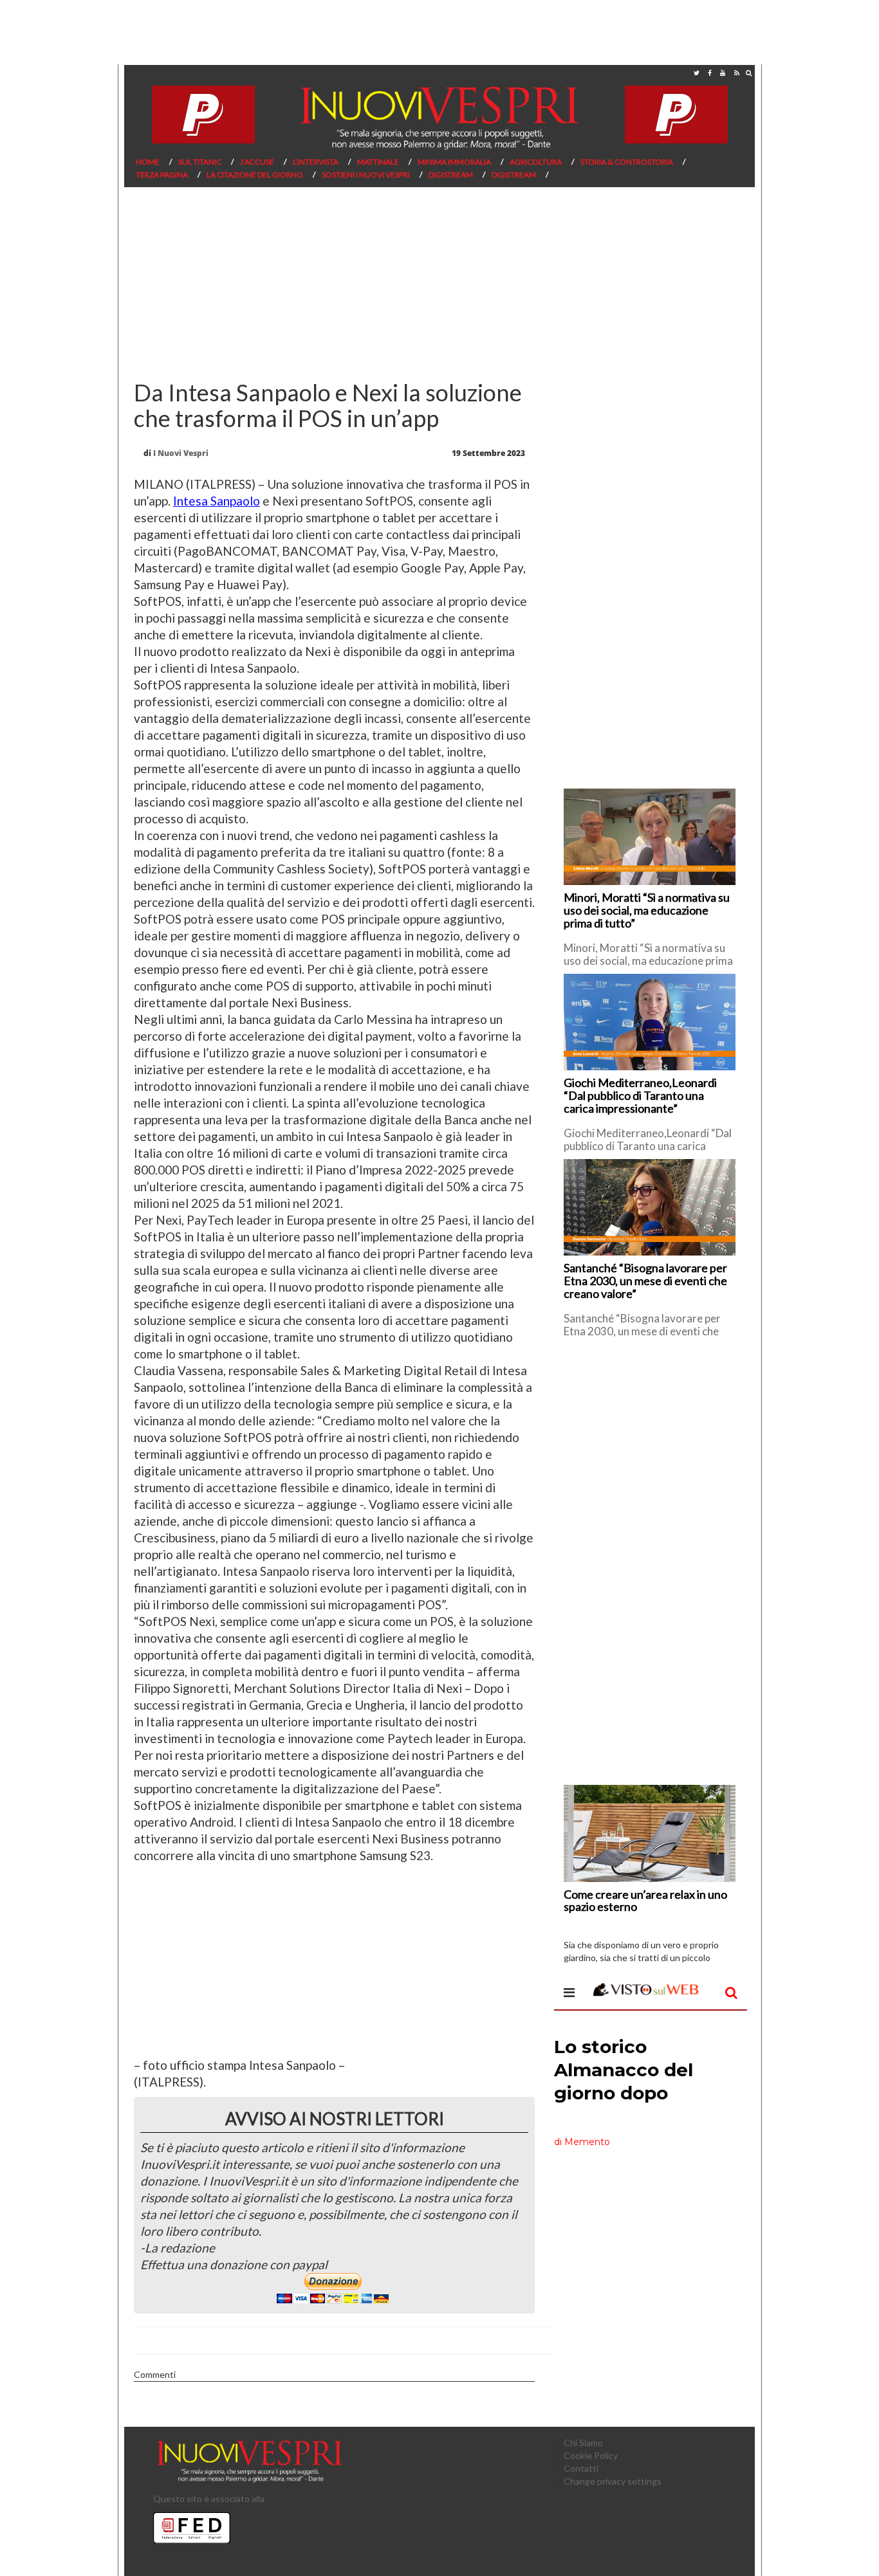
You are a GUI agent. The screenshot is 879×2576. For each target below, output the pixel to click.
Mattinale (378, 162)
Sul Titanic (200, 162)
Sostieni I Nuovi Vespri (366, 175)
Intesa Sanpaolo (217, 501)
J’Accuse (257, 162)
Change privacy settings (613, 2481)
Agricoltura (536, 162)
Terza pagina (162, 175)
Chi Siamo (583, 2443)
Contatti (581, 2468)
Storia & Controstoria (627, 162)
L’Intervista (316, 162)
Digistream (451, 175)
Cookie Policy (591, 2455)
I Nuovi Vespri (181, 453)
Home (148, 162)
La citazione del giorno (255, 175)
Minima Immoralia (454, 162)
